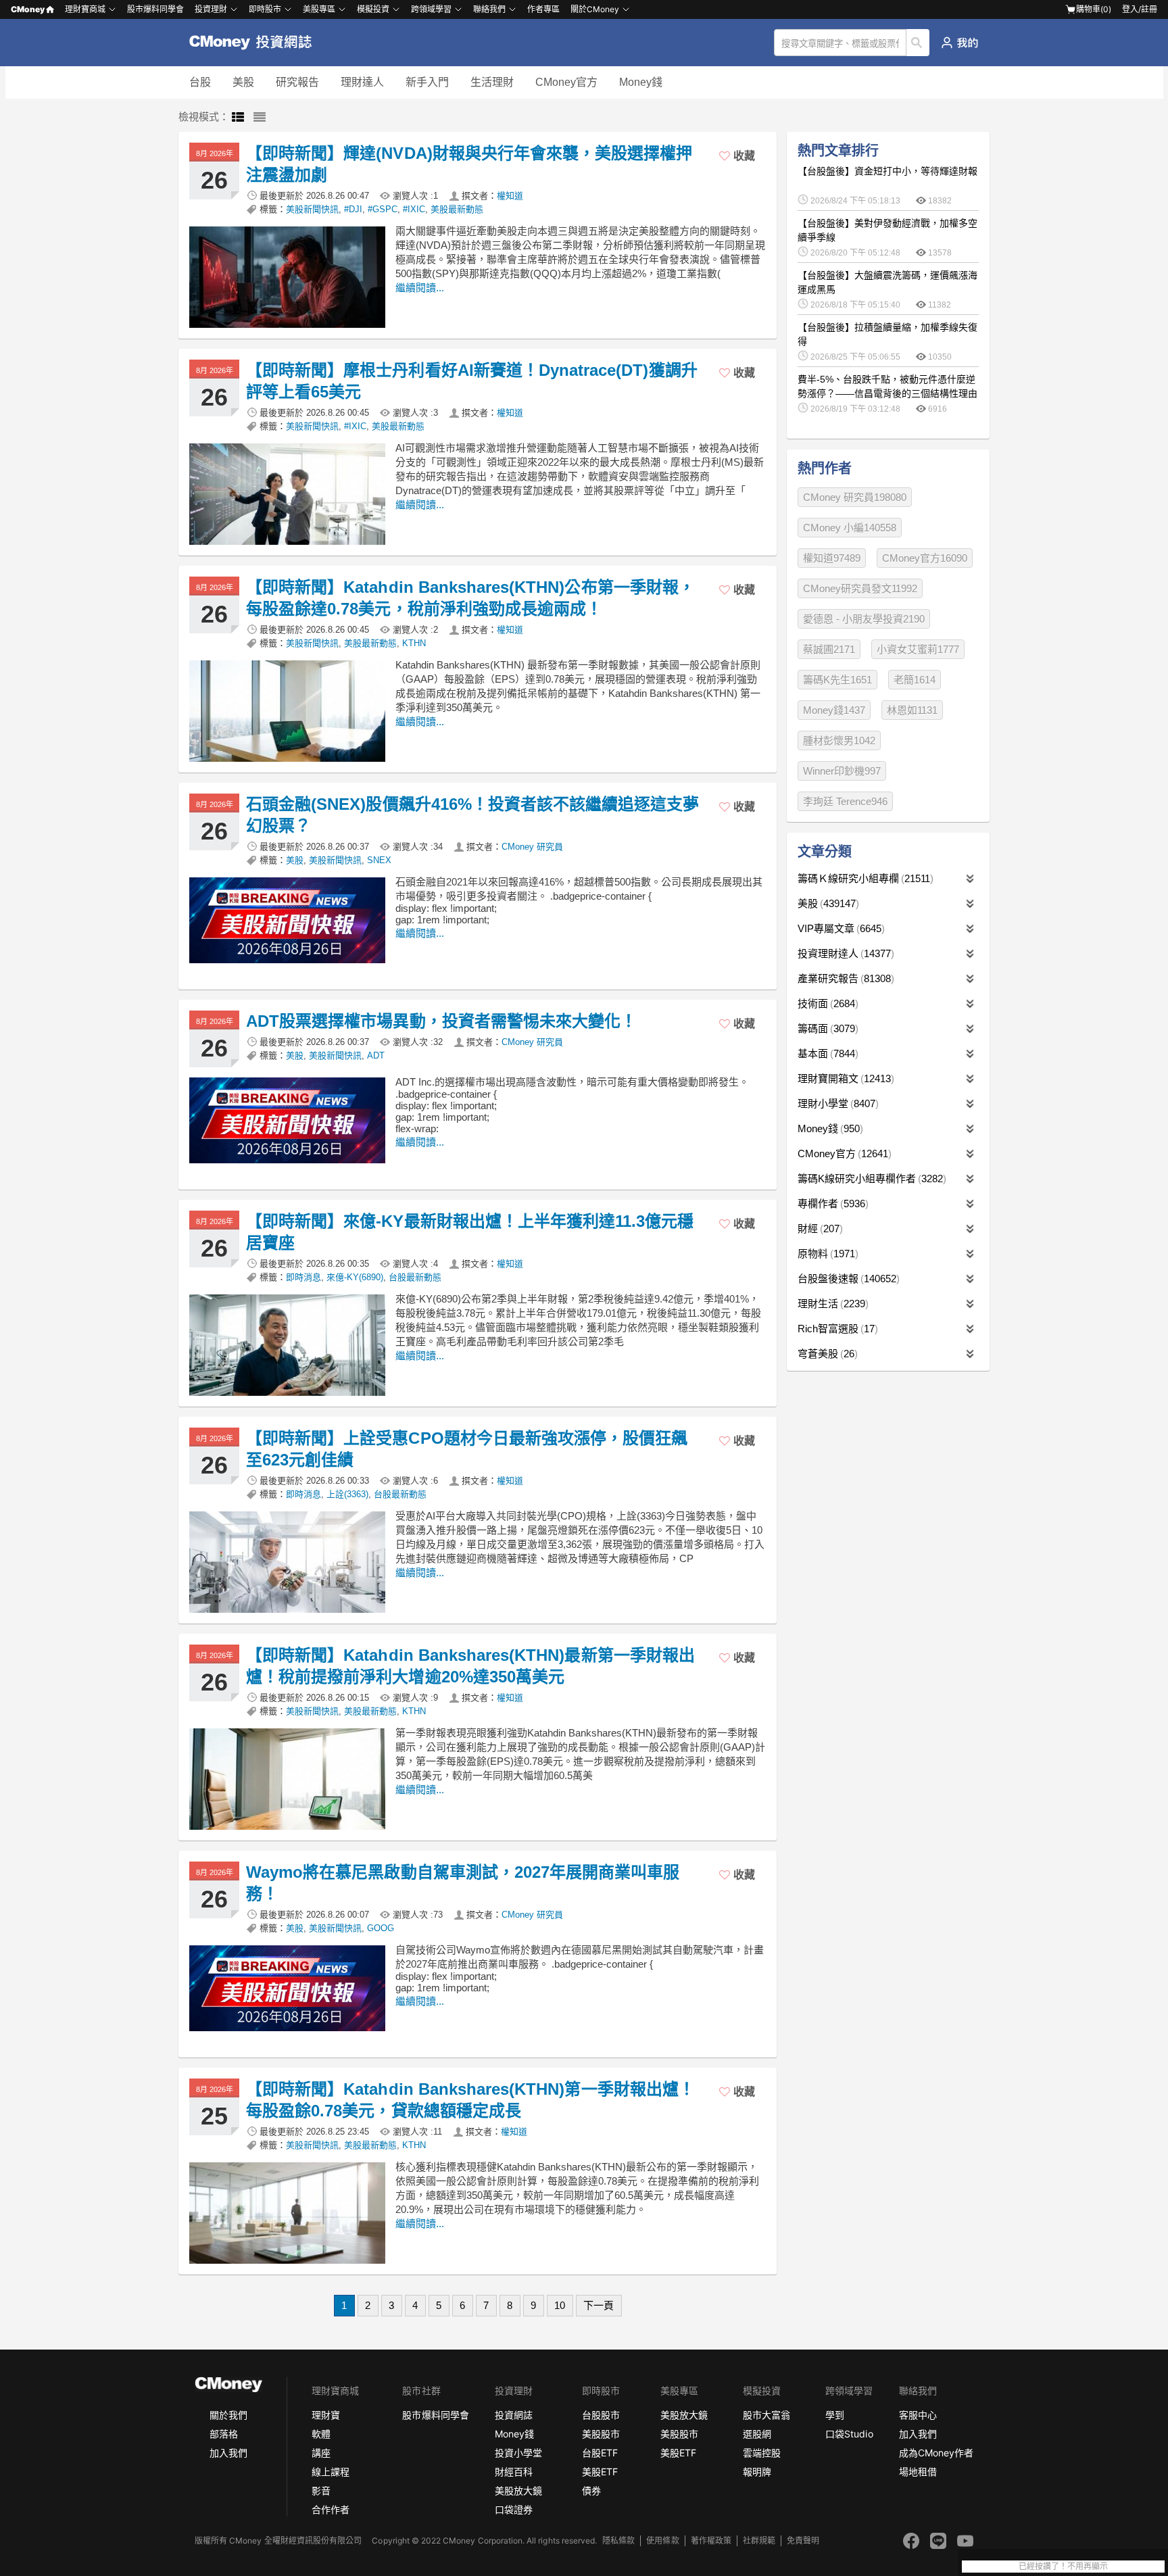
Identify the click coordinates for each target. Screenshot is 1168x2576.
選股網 (757, 2434)
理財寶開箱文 (844, 1078)
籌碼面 (826, 1028)
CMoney (28, 9)
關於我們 (228, 2415)
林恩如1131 (912, 710)
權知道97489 (832, 558)
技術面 (826, 1003)
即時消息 (303, 1277)
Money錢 (641, 82)
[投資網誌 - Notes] (257, 43)
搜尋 (918, 43)
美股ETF (600, 2472)
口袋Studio (849, 2434)
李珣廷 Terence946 (845, 801)
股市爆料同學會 (155, 9)
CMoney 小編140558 (850, 528)
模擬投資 (373, 9)
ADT (376, 1055)
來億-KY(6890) (355, 1277)
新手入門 (427, 82)
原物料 (826, 1254)
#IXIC (414, 209)
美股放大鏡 (518, 2490)
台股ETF (600, 2453)
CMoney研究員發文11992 (860, 588)
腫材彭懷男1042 (839, 740)
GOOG (381, 1928)
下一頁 (599, 2305)
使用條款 (662, 2541)
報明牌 (757, 2472)
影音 (321, 2490)
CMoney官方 (566, 82)
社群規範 (759, 2541)
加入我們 (228, 2453)
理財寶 (326, 2415)
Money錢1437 (834, 710)
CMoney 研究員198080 (855, 497)
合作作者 (331, 2509)
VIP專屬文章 (839, 928)
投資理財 (211, 9)
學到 (835, 2415)
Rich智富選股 (836, 1329)
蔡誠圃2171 (829, 649)
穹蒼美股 (826, 1354)
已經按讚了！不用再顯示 (1063, 2567)
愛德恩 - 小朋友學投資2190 (864, 619)
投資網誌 (514, 2415)
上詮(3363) (347, 1494)
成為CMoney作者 (936, 2453)
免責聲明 (803, 2541)
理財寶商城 (85, 9)
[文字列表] (260, 118)
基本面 (826, 1053)
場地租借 (918, 2472)
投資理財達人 (844, 953)
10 (560, 2305)
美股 (243, 82)
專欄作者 (831, 1204)
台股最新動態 (415, 1277)
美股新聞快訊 (312, 209)
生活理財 (492, 82)
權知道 (510, 196)
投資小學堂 (518, 2453)
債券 (591, 2490)
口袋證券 (514, 2509)
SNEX (379, 860)
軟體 (321, 2434)
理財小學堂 (836, 1103)
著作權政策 (711, 2541)
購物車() (1094, 9)
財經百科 (514, 2472)
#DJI (353, 209)
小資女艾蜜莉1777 (918, 649)
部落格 (224, 2434)
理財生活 (831, 1304)
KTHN (414, 643)
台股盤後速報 (847, 1279)
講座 (321, 2453)
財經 (819, 1229)
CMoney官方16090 (925, 558)
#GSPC (383, 209)
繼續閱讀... (420, 288)
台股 (200, 82)
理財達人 (362, 82)
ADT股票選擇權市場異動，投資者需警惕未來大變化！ (441, 1021)
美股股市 (601, 2434)
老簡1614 (915, 680)
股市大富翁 (766, 2415)
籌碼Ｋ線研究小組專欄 (864, 878)
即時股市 (265, 9)
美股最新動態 (457, 209)
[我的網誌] (959, 43)
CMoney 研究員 (532, 847)
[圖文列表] (238, 118)
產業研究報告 (844, 978)
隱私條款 (618, 2541)
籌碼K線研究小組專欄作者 (870, 1178)
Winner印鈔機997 (842, 771)
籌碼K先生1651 (837, 680)
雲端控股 (762, 2453)
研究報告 (297, 82)
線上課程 (331, 2472)
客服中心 (918, 2415)
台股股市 (601, 2415)
